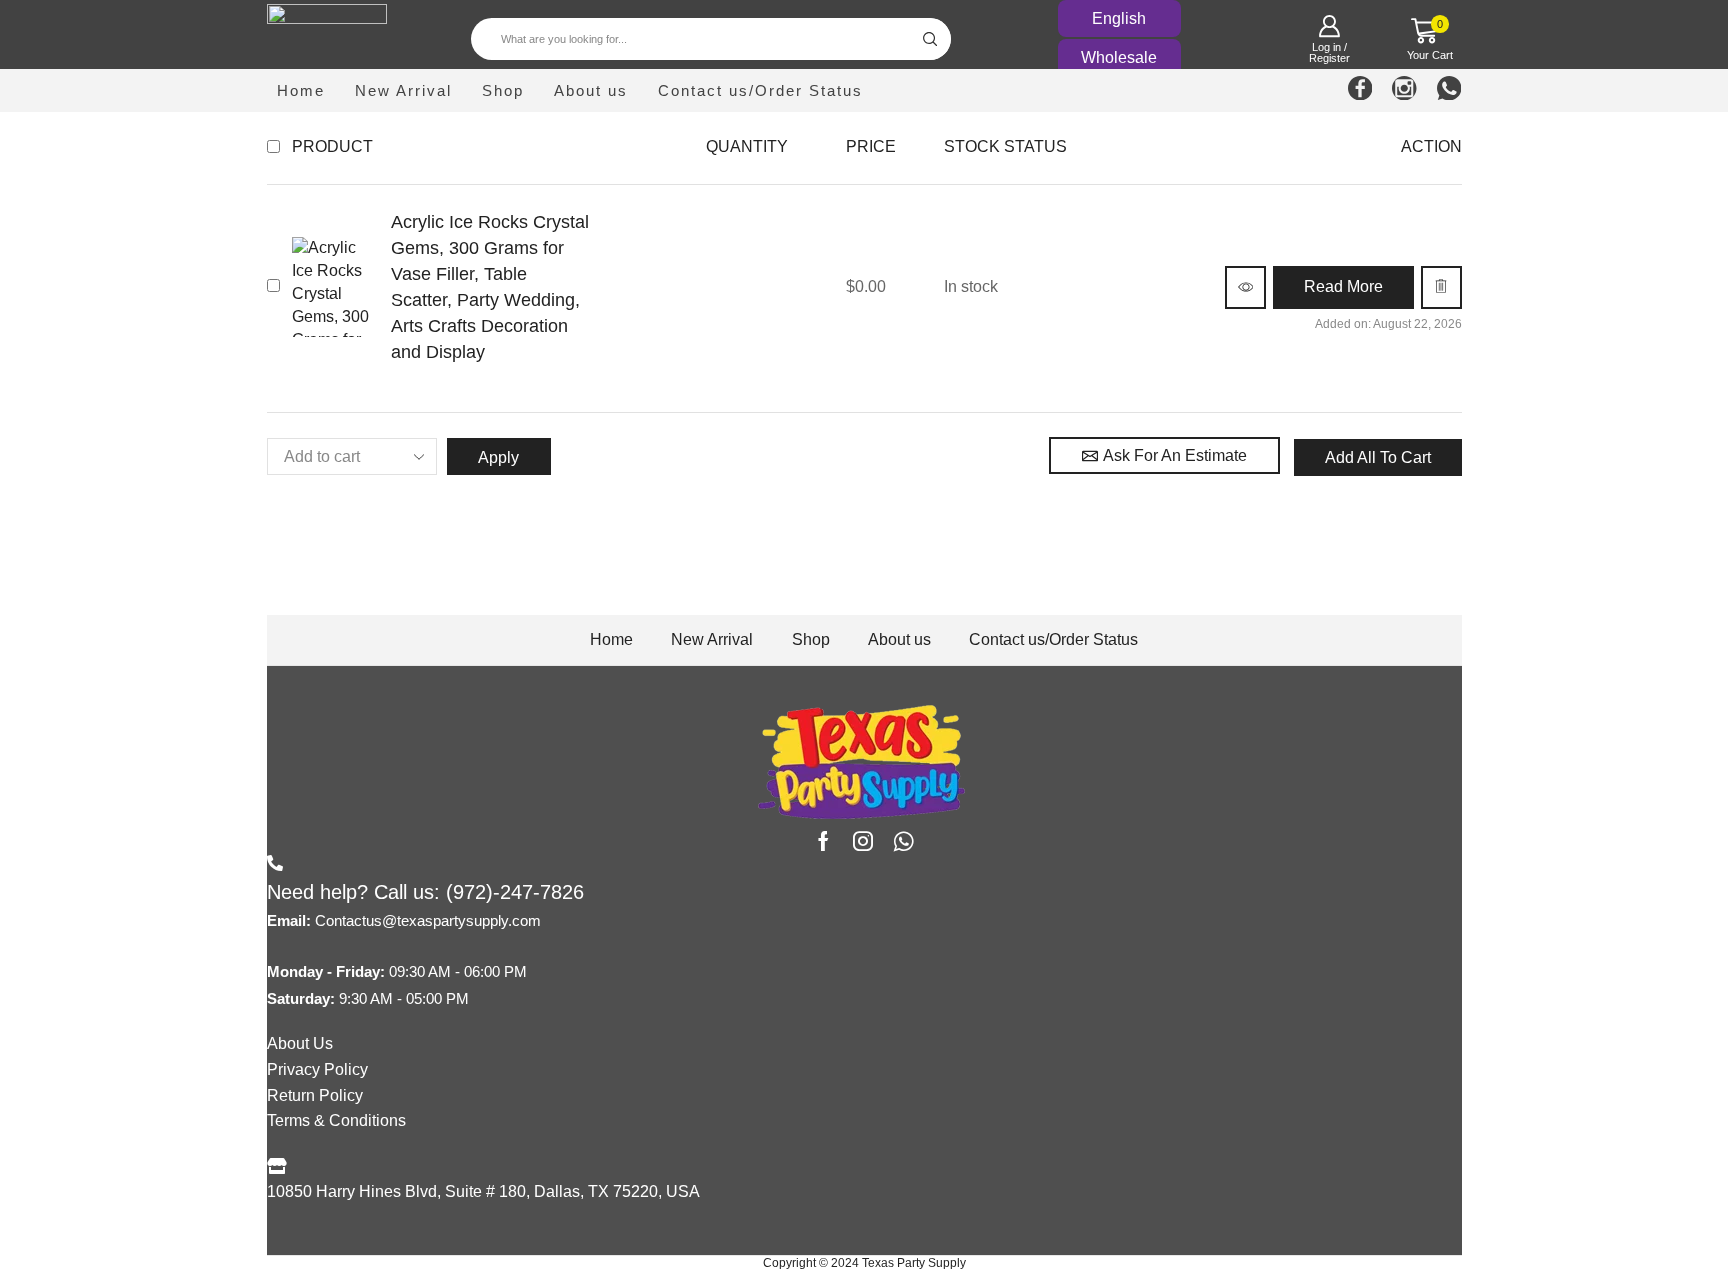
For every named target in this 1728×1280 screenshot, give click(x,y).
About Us (300, 1043)
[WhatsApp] (1449, 90)
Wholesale (1119, 57)
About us (591, 90)
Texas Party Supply (914, 1263)
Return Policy (315, 1095)
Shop (503, 90)
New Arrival (403, 90)
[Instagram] (1404, 90)
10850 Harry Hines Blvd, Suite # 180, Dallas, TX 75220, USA (483, 1191)
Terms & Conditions (336, 1120)
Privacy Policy (317, 1069)
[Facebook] (1360, 90)
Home (301, 90)
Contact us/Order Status (760, 90)
